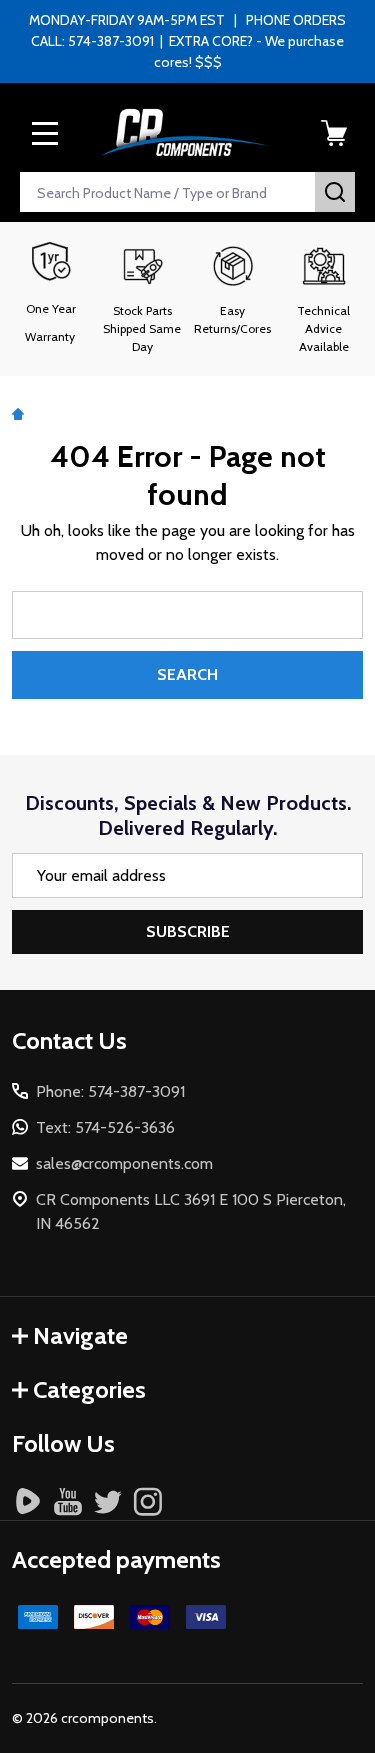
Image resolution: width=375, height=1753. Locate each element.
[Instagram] (148, 1501)
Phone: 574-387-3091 (110, 1091)
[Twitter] (108, 1501)
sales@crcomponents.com (124, 1163)
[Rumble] (28, 1501)
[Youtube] (68, 1501)
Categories (89, 1389)
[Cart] (334, 133)
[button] (142, 299)
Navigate (80, 1335)
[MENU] (45, 133)
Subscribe (188, 931)
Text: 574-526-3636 (105, 1127)
